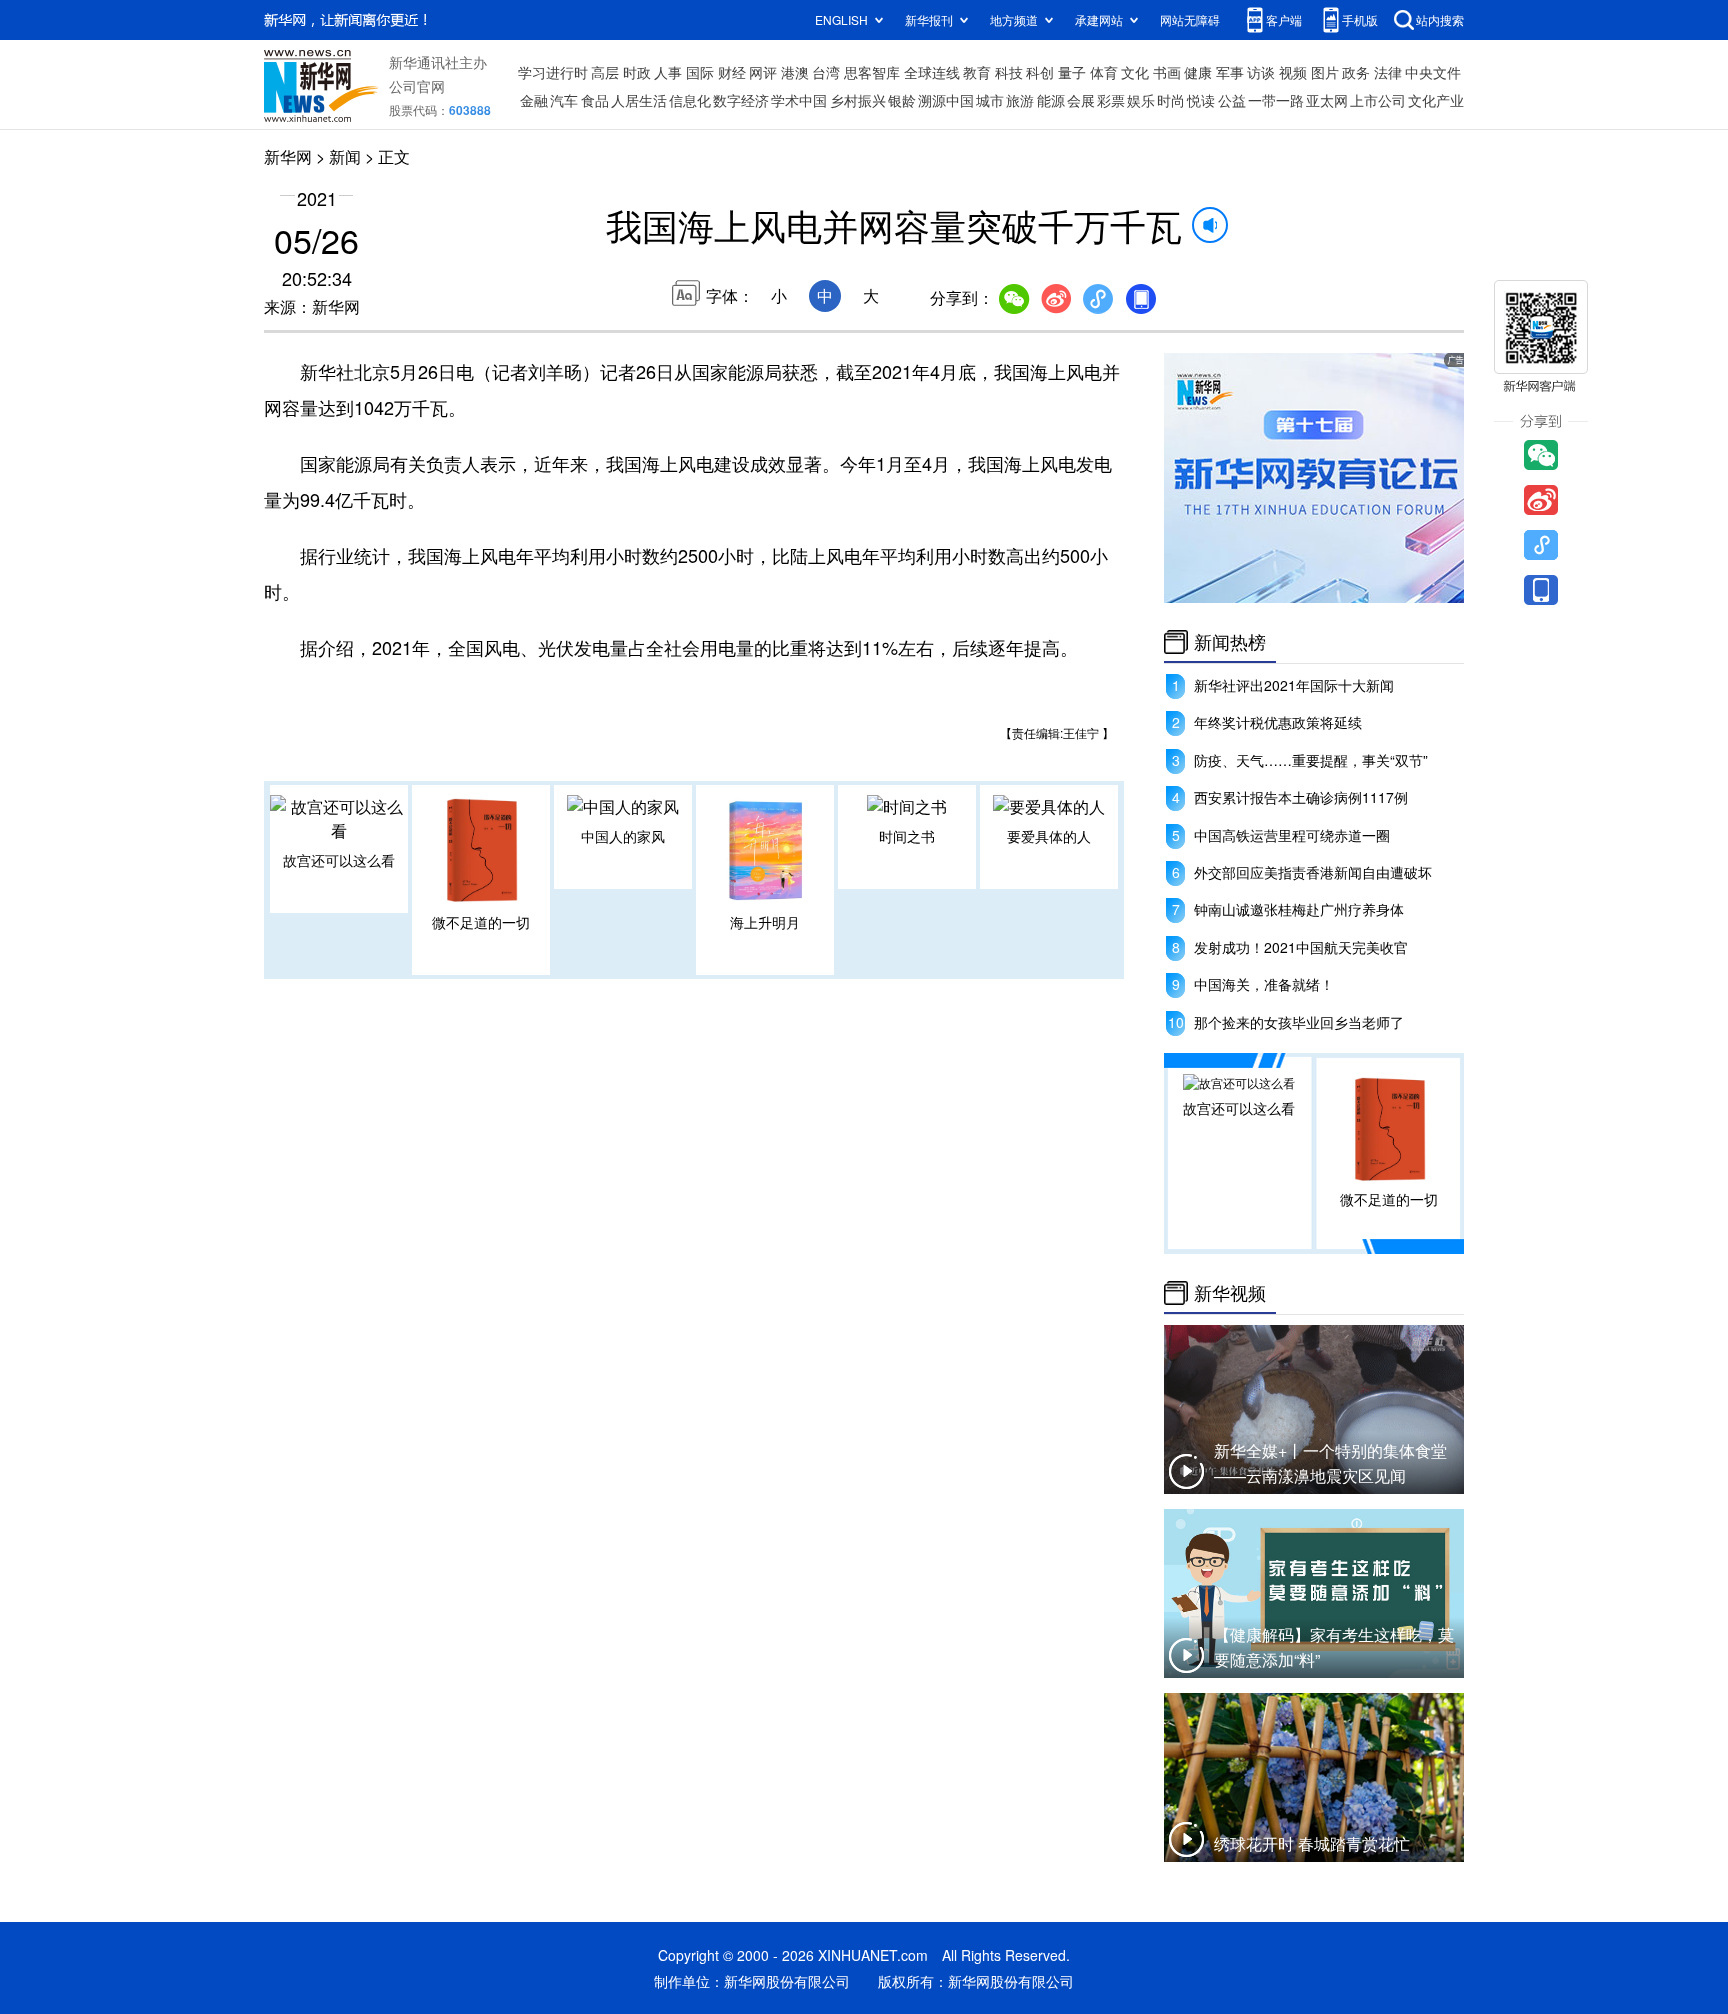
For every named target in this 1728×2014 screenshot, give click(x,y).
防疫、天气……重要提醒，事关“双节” (1311, 760)
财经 (732, 72)
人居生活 (639, 100)
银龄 (902, 100)
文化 (1135, 72)
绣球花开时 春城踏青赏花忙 (1312, 1843)
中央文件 (1433, 72)
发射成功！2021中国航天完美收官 (1301, 947)
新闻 (345, 156)
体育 (1104, 72)
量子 (1072, 72)
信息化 (690, 100)
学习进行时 (553, 72)
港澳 (795, 72)
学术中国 (799, 100)
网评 (763, 72)
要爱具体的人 (1049, 836)
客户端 (1284, 19)
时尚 (1171, 100)
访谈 (1261, 72)
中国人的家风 (623, 836)
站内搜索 (1440, 19)
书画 (1167, 72)
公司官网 (417, 86)
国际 (700, 72)
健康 (1198, 72)
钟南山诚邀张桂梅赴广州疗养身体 (1299, 909)
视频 (1293, 72)
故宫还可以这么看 (339, 860)
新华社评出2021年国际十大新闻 (1294, 685)
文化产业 (1436, 100)
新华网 (288, 156)
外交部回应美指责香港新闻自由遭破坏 (1313, 872)
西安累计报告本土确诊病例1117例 (1301, 797)
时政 (637, 72)
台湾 (826, 72)
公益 (1232, 100)
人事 (668, 72)
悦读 (1201, 100)
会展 (1081, 100)
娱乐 (1141, 100)
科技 (1009, 72)
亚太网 (1327, 100)
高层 (605, 72)
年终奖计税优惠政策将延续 (1278, 722)
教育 (977, 72)
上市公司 (1378, 100)
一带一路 (1276, 100)
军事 (1230, 72)
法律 (1388, 72)
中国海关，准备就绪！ (1264, 984)
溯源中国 (946, 100)
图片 (1325, 72)
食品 (595, 100)
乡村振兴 (858, 100)
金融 (534, 100)
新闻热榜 (1230, 642)
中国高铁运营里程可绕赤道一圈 (1292, 835)
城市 (990, 100)
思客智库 (872, 72)
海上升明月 (765, 922)
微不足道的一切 (481, 922)
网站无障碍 (1190, 19)
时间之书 (907, 836)
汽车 (564, 100)
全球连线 (932, 72)
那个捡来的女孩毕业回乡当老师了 (1299, 1022)
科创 (1040, 72)
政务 (1356, 72)
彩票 (1111, 100)
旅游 (1020, 100)
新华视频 (1230, 1293)
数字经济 (741, 100)
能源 (1051, 100)
